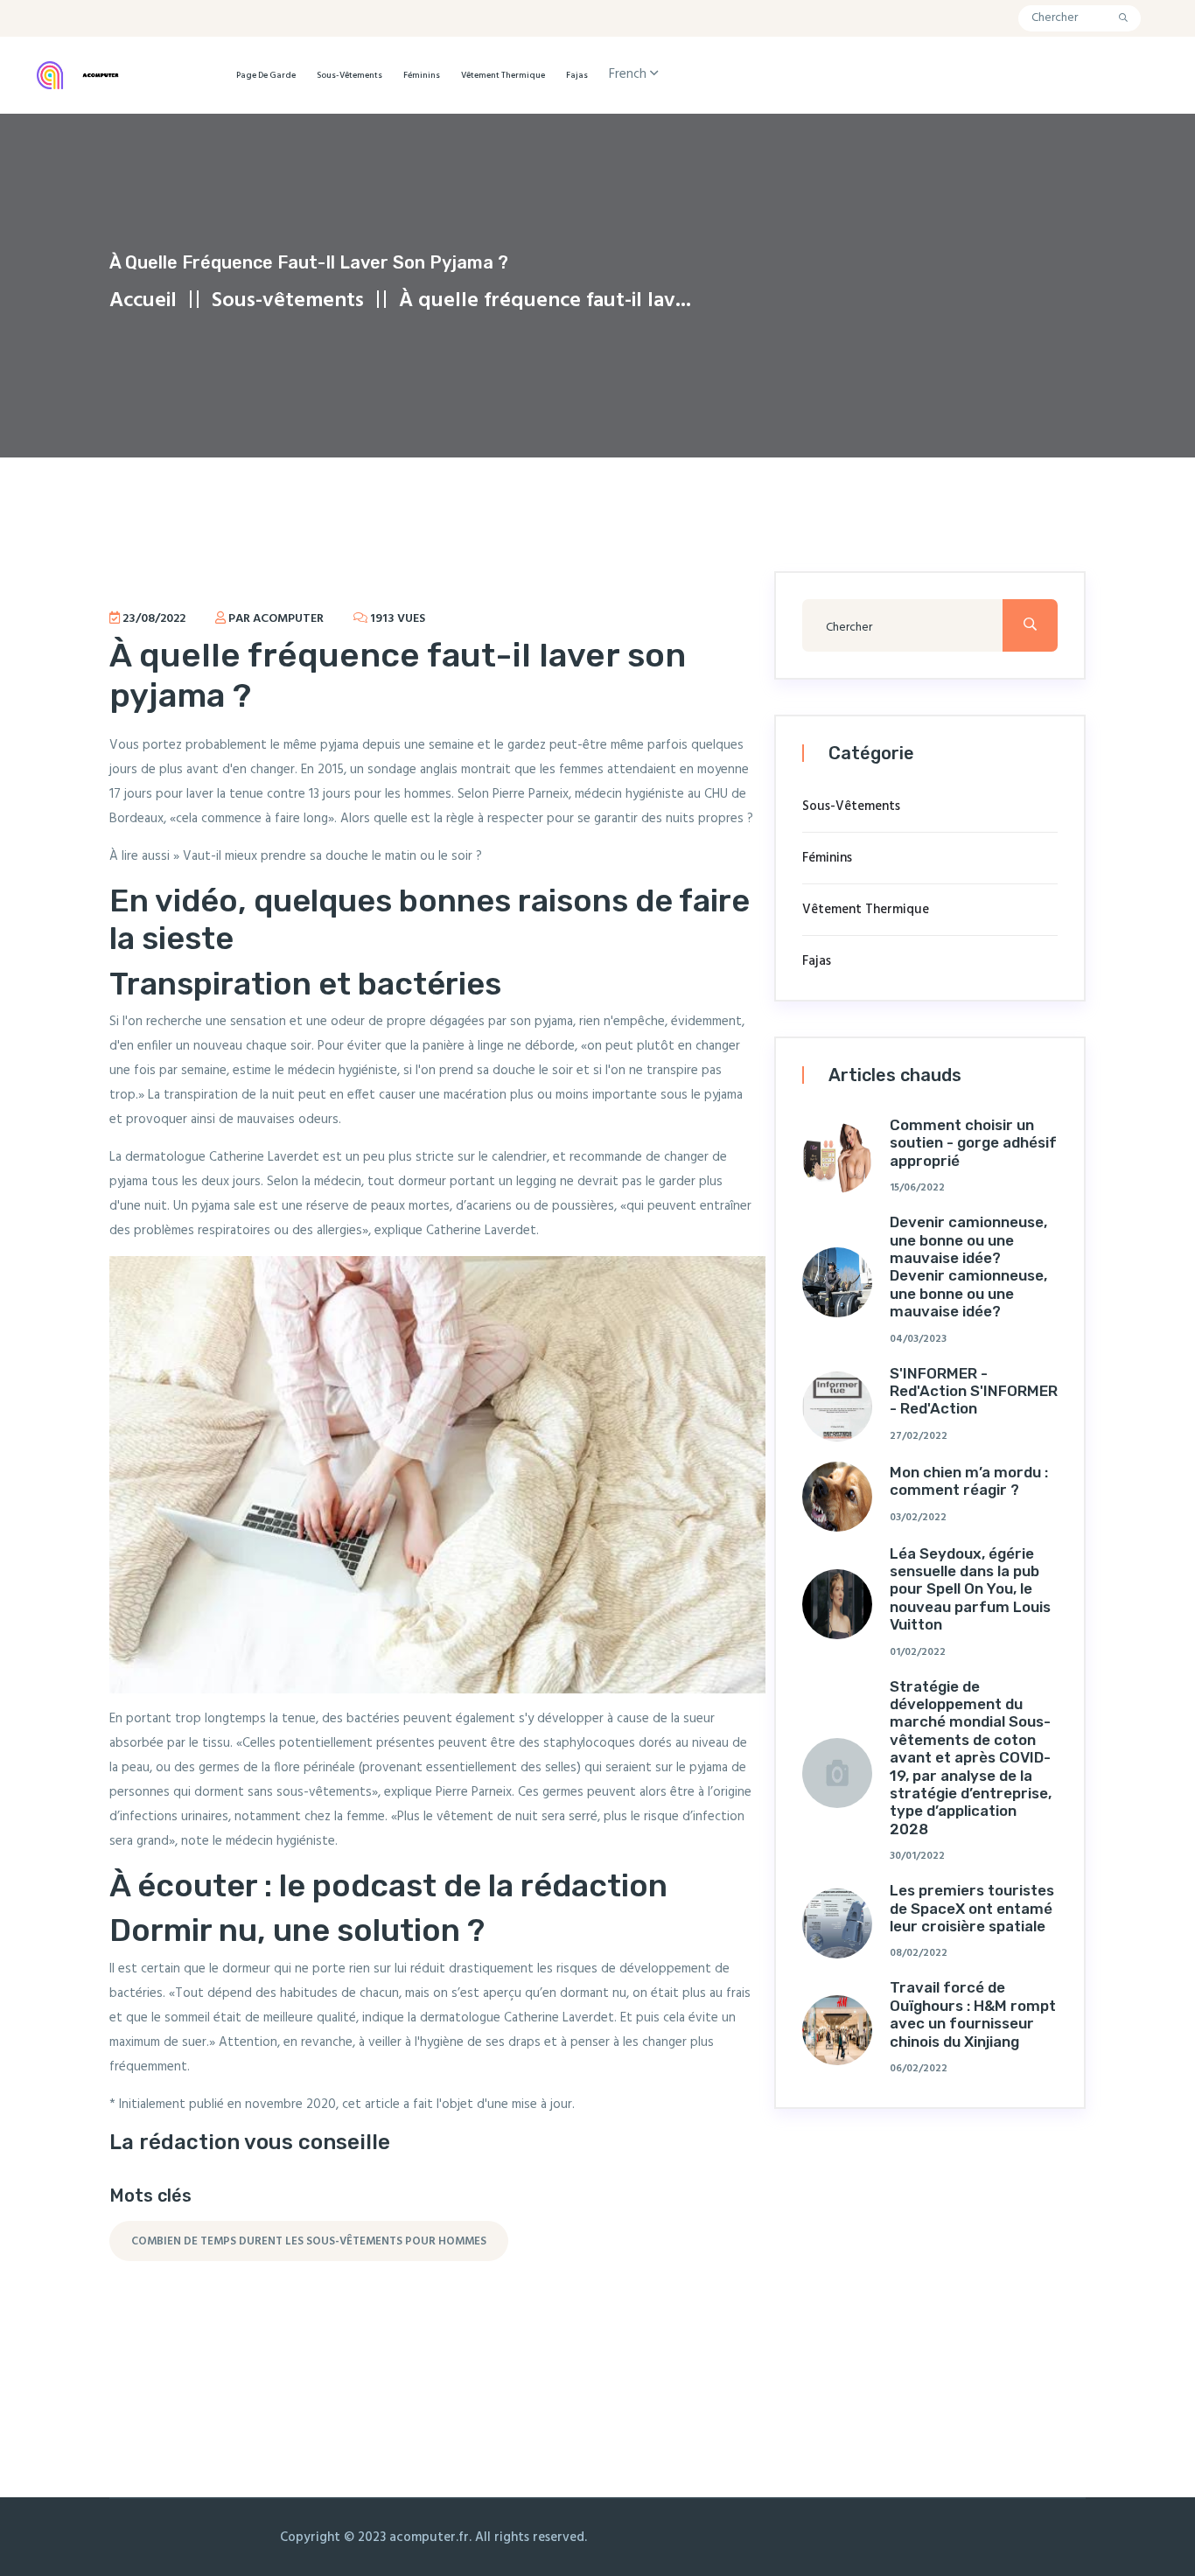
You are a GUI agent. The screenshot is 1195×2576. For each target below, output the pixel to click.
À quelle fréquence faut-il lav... (545, 301)
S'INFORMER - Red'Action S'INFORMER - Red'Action (974, 1391)
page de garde (266, 75)
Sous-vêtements (349, 75)
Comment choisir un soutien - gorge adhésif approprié (973, 1143)
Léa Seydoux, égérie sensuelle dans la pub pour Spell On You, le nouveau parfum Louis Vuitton (970, 1589)
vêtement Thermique (503, 75)
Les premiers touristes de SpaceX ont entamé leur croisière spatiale (972, 1908)
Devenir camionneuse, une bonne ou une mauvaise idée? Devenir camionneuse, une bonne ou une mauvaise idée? (968, 1267)
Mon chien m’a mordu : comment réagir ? (969, 1481)
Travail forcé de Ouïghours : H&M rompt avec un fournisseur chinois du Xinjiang (973, 2014)
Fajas (577, 75)
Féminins (422, 75)
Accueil (143, 301)
